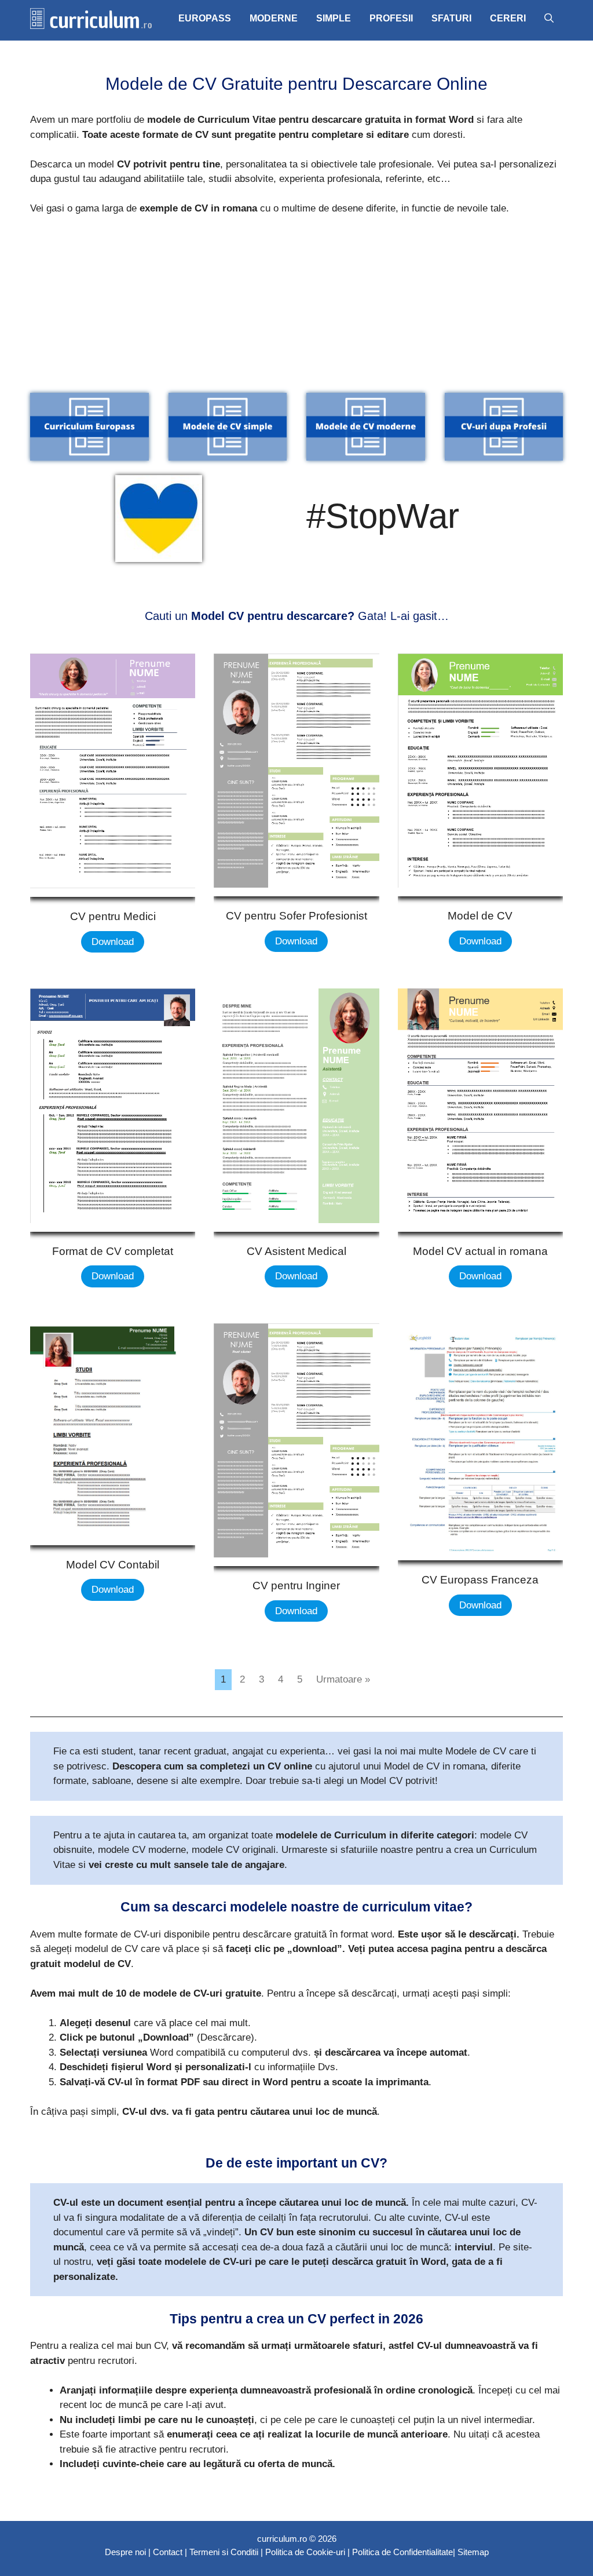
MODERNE (274, 18)
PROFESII (391, 18)
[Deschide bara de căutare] (549, 19)
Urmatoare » (343, 1679)
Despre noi (125, 2552)
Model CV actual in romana (480, 1251)
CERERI (508, 18)
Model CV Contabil (113, 1565)
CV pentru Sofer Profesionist (296, 916)
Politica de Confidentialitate (402, 2552)
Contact (168, 2552)
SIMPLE (334, 18)
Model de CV (480, 916)
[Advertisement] (296, 312)
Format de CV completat (113, 1251)
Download (113, 942)
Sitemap (473, 2552)
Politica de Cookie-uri (305, 2552)
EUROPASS (205, 18)
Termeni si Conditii (224, 2552)
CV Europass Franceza (480, 1580)
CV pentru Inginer (296, 1586)
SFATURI (451, 18)
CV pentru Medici (113, 916)
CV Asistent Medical (296, 1251)
